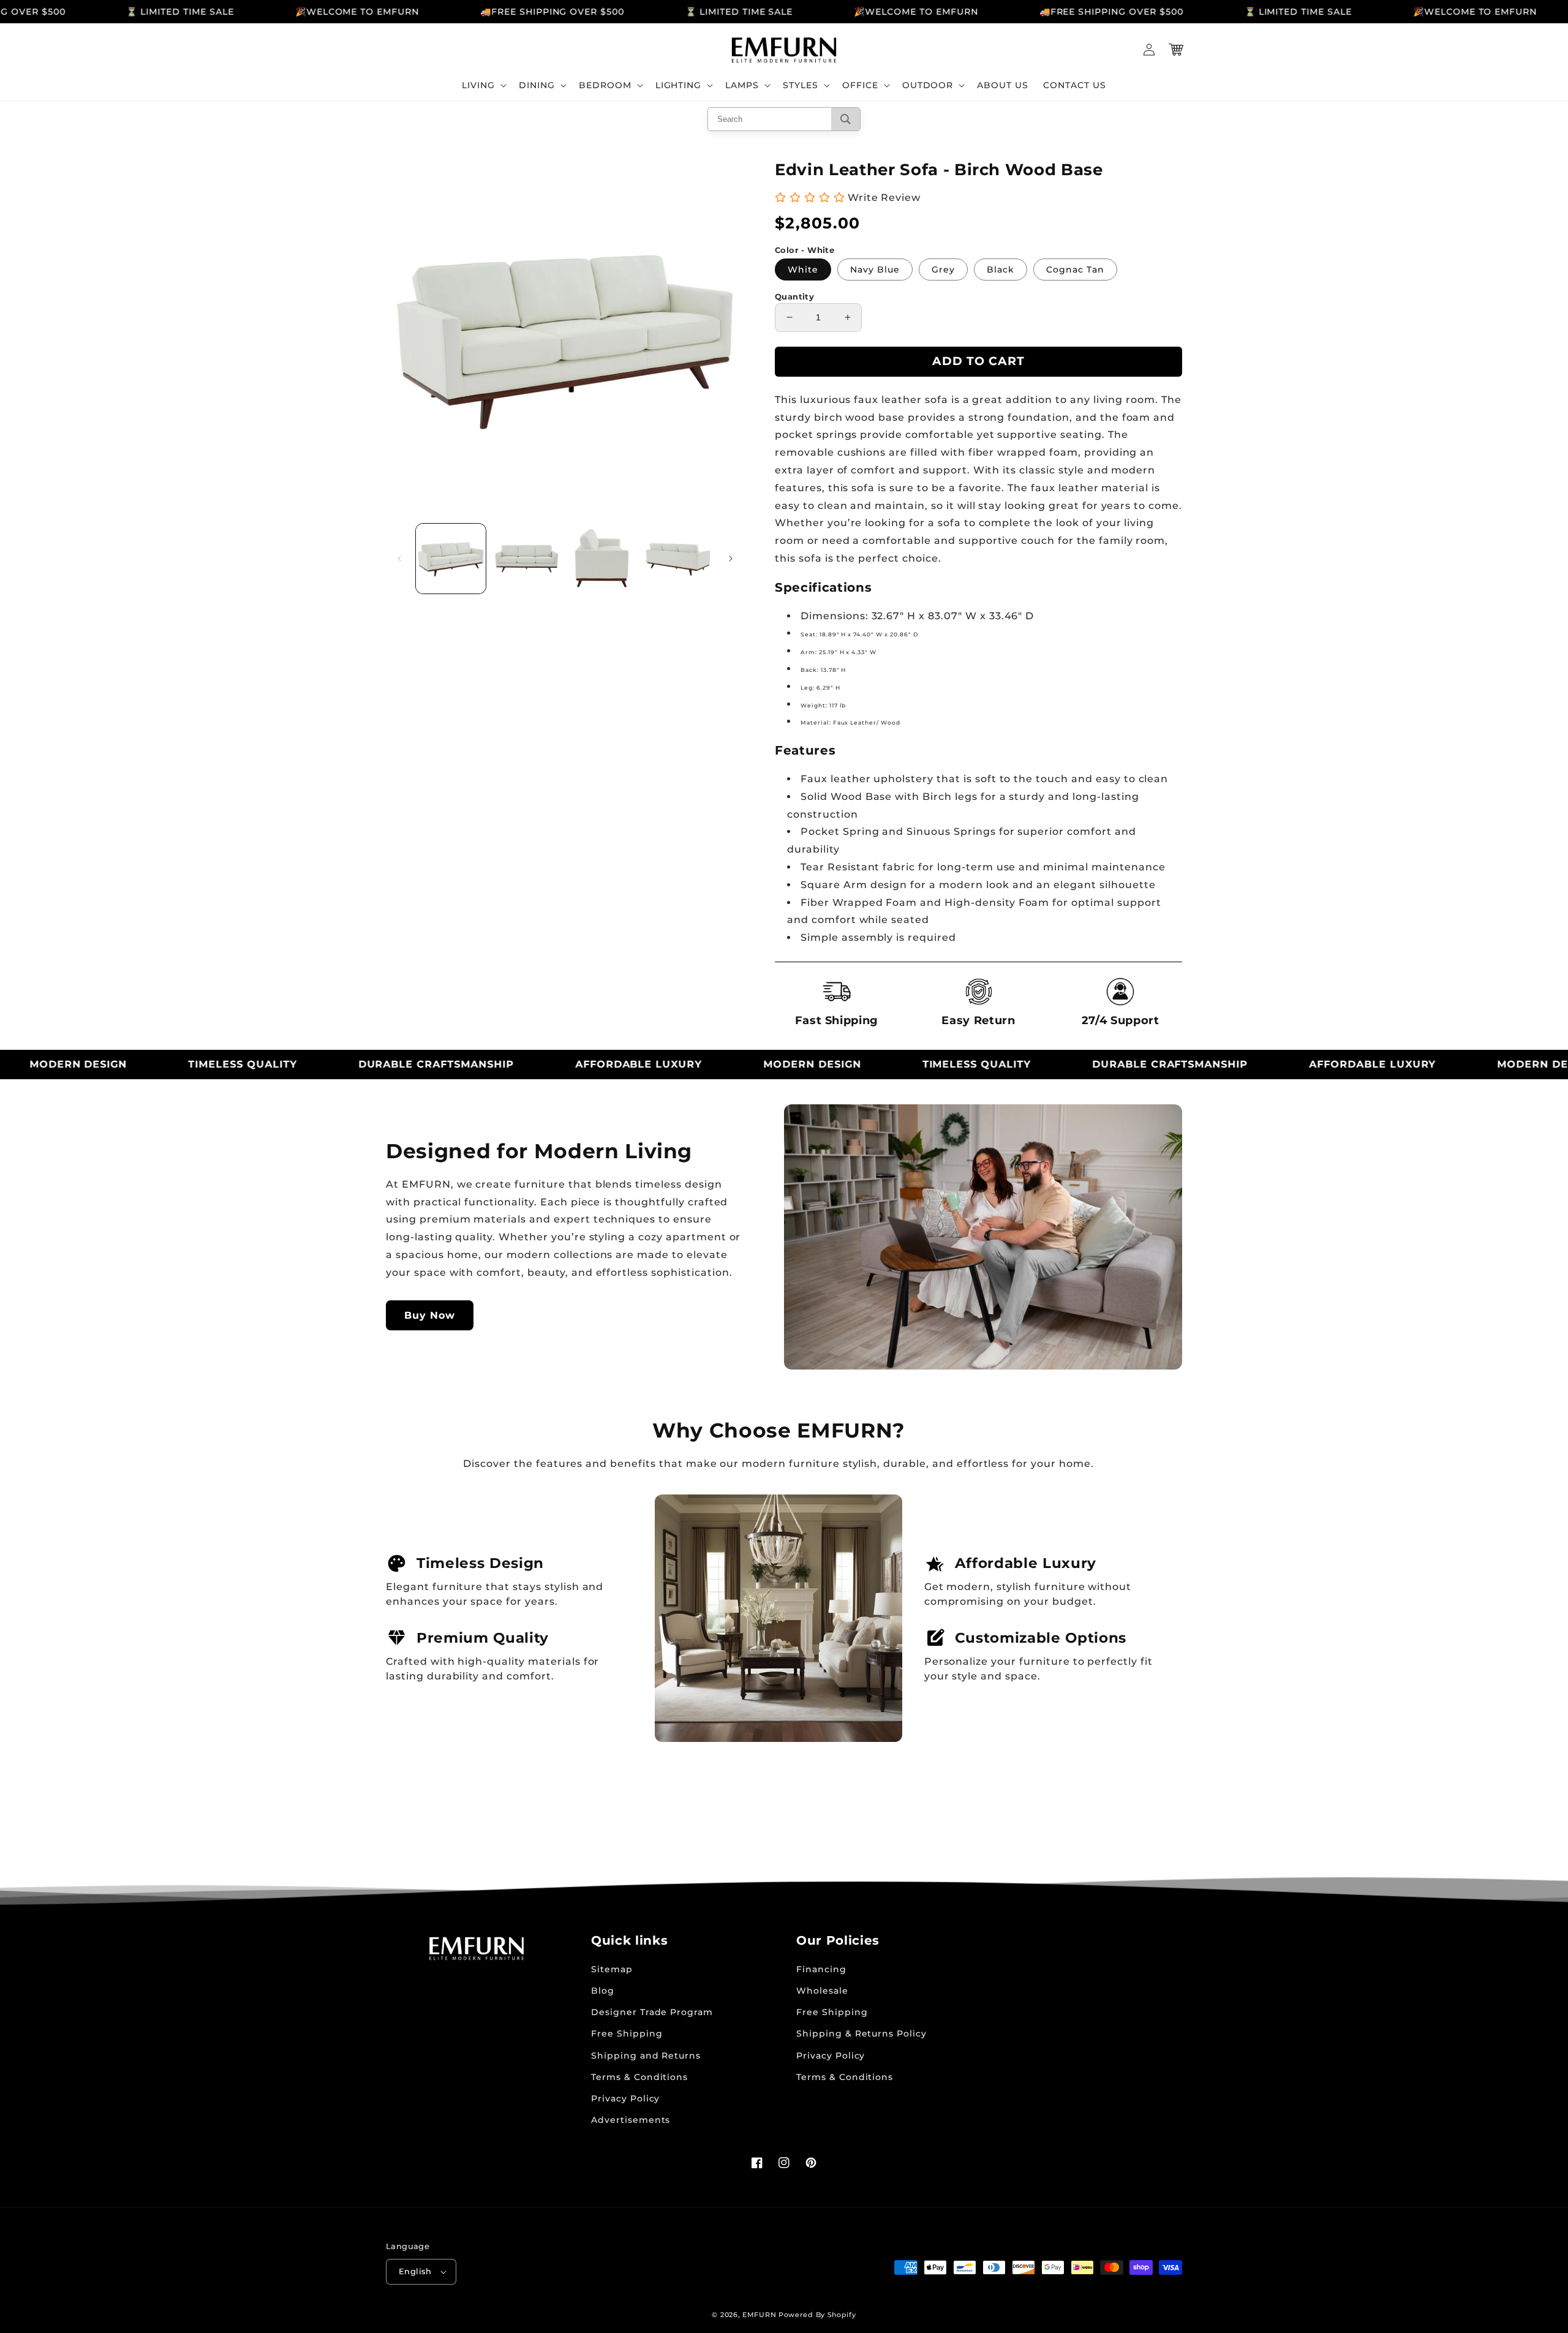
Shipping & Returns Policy (861, 2033)
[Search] (846, 119)
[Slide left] (399, 559)
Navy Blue (875, 269)
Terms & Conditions (639, 2077)
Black (1001, 269)
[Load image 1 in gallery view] (451, 559)
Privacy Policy (625, 2098)
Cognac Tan (1075, 269)
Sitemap (612, 1969)
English (415, 2271)
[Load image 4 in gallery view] (678, 559)
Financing (821, 1969)
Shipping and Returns (646, 2056)
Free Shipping (627, 2033)
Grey (943, 269)
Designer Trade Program (652, 2012)
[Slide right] (731, 559)
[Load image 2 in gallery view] (527, 559)
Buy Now (430, 1315)
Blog (603, 1991)
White (803, 269)
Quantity (794, 296)
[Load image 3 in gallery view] (603, 559)
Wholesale (822, 1991)
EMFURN (759, 2315)
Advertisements (631, 2120)
